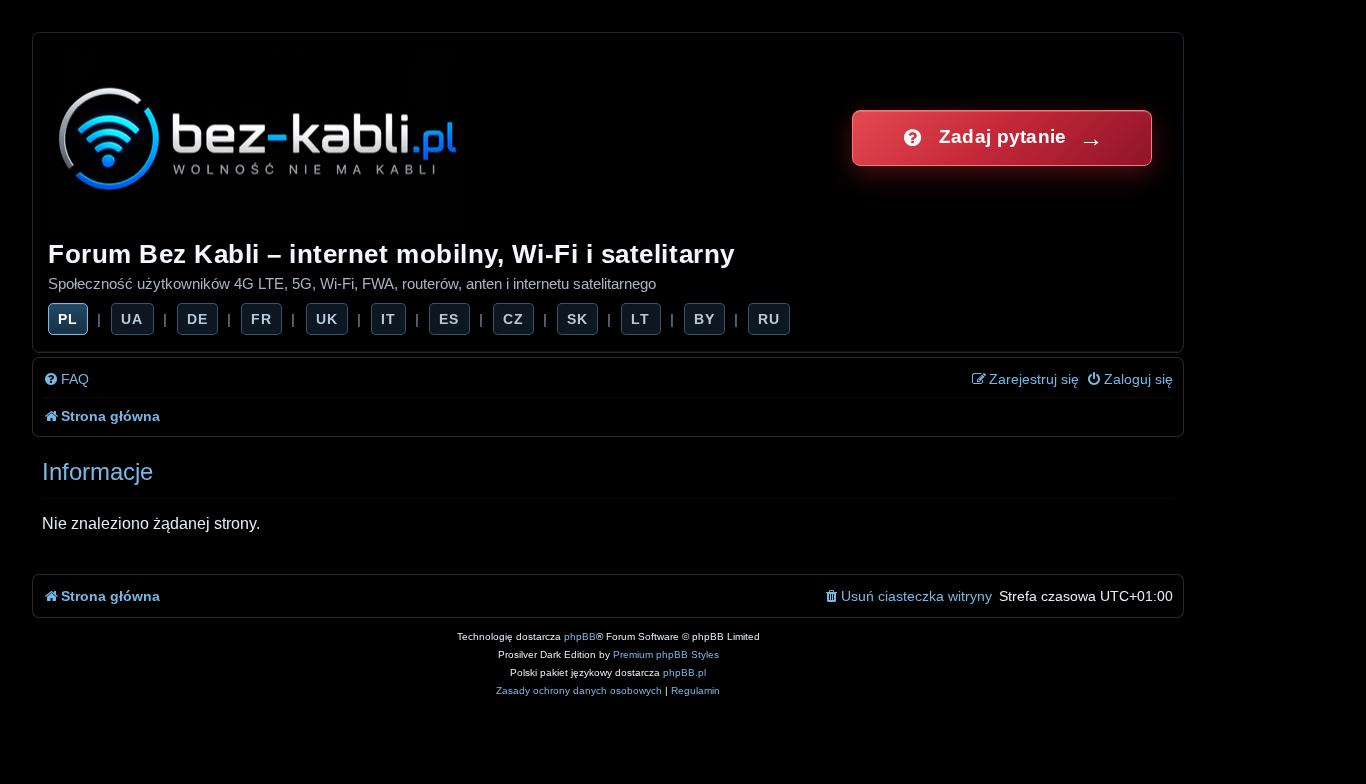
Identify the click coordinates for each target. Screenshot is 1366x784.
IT (388, 319)
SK (577, 319)
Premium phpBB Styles (666, 654)
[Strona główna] (259, 137)
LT (640, 319)
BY (704, 319)
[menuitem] (66, 379)
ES (449, 319)
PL (68, 319)
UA (132, 319)
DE (197, 319)
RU (769, 319)
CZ (513, 319)
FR (261, 319)
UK (327, 319)
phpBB (580, 636)
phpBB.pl (684, 672)
